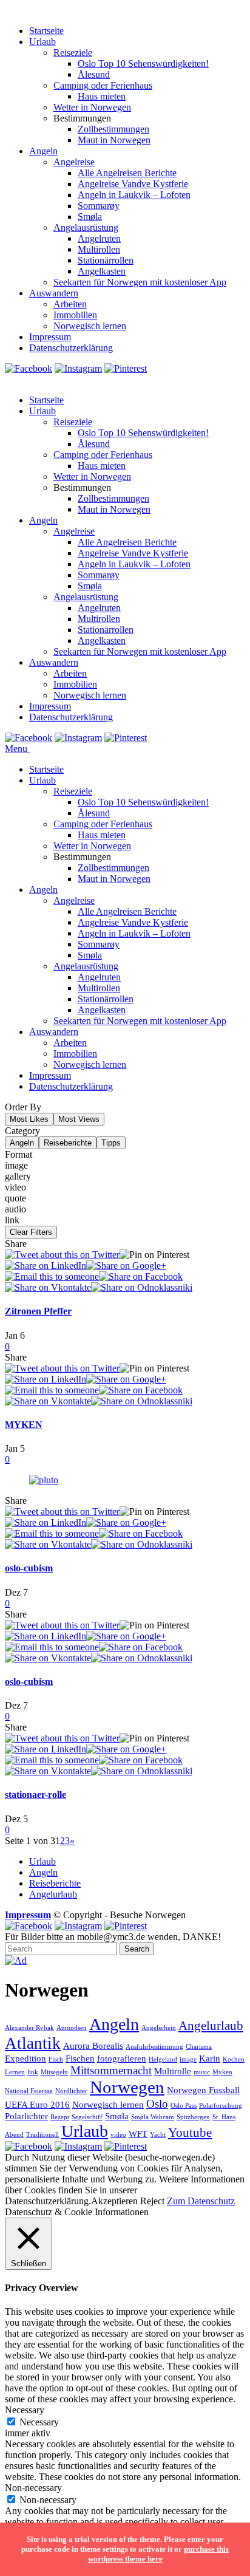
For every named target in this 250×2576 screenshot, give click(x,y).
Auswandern (54, 293)
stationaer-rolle (35, 1795)
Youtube (190, 2133)
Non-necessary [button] (33, 2488)
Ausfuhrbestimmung (154, 2047)
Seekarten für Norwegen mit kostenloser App (140, 282)
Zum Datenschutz (201, 2201)
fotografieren (122, 2058)
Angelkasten (102, 271)
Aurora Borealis (93, 2045)
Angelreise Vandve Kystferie (133, 184)
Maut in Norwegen (114, 140)
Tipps (111, 1143)
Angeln (43, 151)
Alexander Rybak (29, 2028)
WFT (138, 2134)
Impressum (50, 337)
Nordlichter (71, 2091)
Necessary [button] (25, 2410)
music (202, 2072)
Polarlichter (26, 2116)
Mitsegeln (54, 2072)
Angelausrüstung (86, 227)
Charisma (199, 2047)
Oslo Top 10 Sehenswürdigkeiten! (143, 63)
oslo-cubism (29, 1568)
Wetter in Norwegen (92, 107)
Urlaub (42, 42)
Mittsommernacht (111, 2070)
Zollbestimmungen (113, 129)
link (33, 2072)
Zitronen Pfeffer (38, 1311)
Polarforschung (221, 2106)
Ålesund (94, 74)
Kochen (234, 2059)
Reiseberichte (68, 1143)
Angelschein (159, 2028)
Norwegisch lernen (90, 326)
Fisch (56, 2059)
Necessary (39, 2422)
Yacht (158, 2135)
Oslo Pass (184, 2106)
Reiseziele (73, 53)
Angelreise (74, 162)
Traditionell (42, 2135)
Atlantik (33, 2043)
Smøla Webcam (153, 2117)
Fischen (80, 2058)
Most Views (79, 1119)
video (118, 2135)
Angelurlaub (53, 1894)
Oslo (157, 2104)
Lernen (15, 2072)
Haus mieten (102, 96)
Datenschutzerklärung (71, 348)
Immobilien (75, 315)
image (188, 2059)
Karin (210, 2058)
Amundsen (72, 2028)
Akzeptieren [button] (114, 2201)
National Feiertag (29, 2091)
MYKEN (24, 1425)
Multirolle (173, 2071)
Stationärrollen (106, 260)
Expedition (25, 2058)
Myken (222, 2072)
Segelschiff (87, 2117)
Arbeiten (70, 304)
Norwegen (127, 2087)
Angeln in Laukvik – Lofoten (134, 195)
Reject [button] (152, 2201)
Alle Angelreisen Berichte (127, 173)
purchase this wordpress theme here (159, 2554)
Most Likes (29, 1119)
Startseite (46, 31)
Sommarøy (99, 206)
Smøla (90, 217)
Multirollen (99, 249)
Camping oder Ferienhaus (103, 85)
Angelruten (99, 238)
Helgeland (163, 2059)
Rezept (60, 2117)
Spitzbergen (193, 2117)
